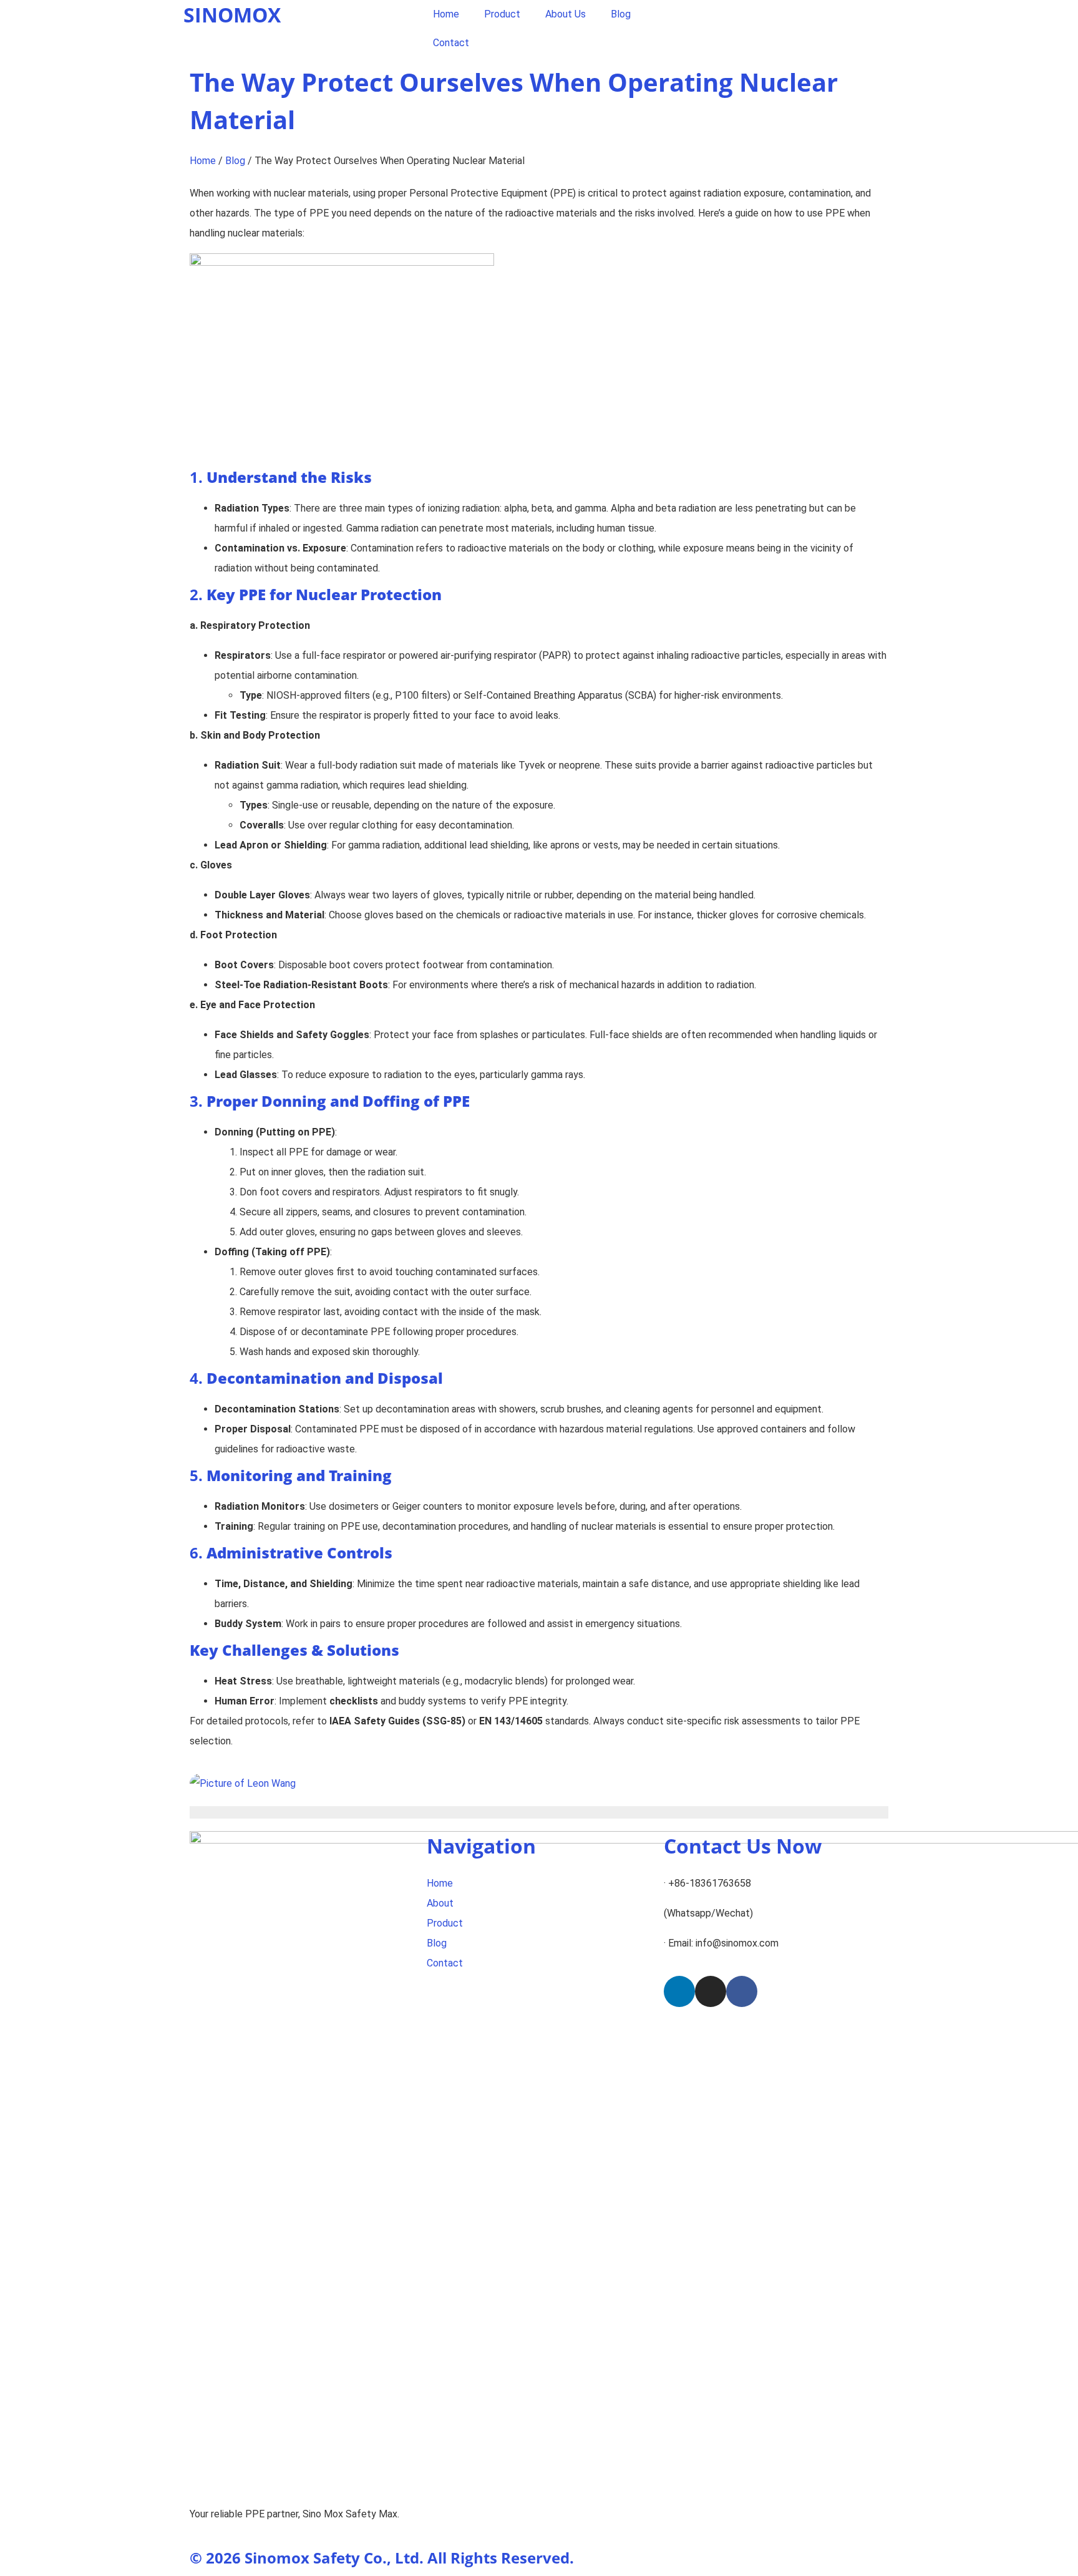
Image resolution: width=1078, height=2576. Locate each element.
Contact (451, 43)
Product (502, 14)
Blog (621, 14)
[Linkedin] (679, 1991)
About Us (566, 14)
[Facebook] (742, 1991)
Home (446, 14)
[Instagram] (711, 1991)
